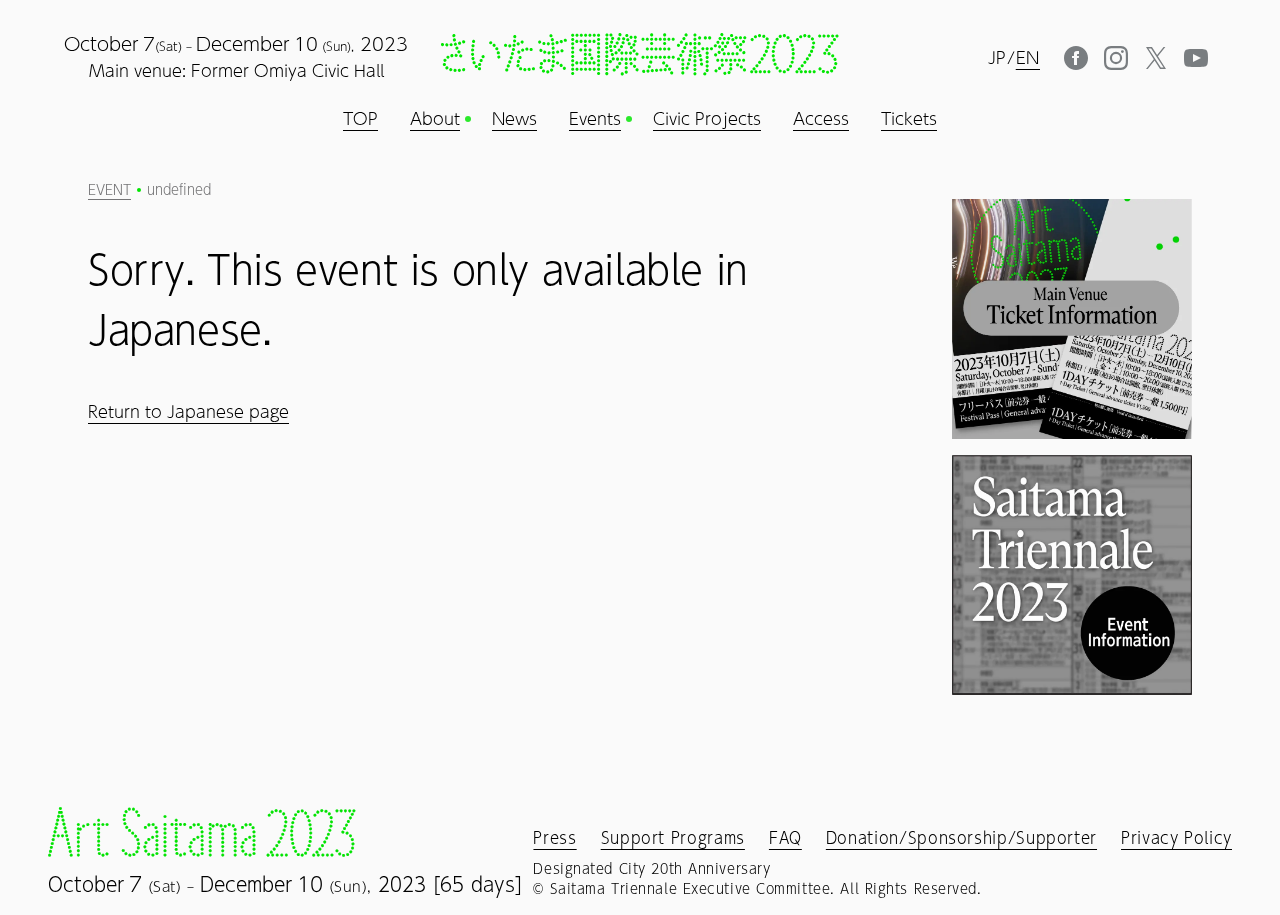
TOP (360, 119)
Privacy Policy (1176, 838)
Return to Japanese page (188, 411)
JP (997, 57)
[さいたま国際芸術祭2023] (640, 54)
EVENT (109, 190)
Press (554, 838)
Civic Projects (707, 119)
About (435, 119)
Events (595, 119)
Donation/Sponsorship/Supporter (961, 838)
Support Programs (673, 838)
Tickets (909, 119)
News (514, 119)
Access (821, 119)
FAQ (785, 838)
